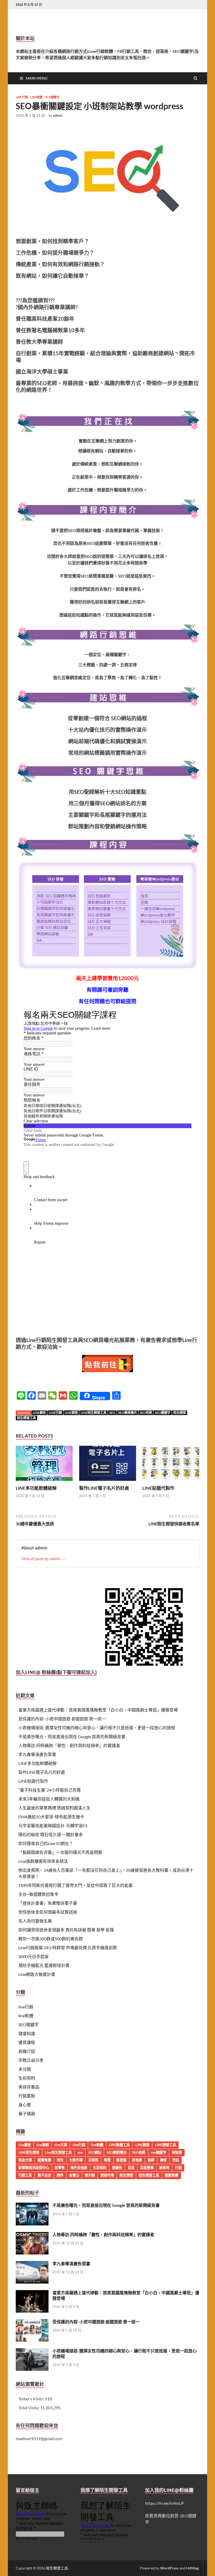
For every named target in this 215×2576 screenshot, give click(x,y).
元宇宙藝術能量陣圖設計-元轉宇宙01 (53, 1826)
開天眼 (90, 2175)
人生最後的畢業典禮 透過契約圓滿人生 (54, 1808)
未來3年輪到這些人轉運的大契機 (49, 1799)
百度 (131, 2168)
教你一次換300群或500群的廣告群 (51, 1939)
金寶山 (74, 2175)
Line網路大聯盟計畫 (37, 1974)
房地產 (137, 2160)
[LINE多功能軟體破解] (44, 1482)
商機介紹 (27, 2051)
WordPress (169, 2568)
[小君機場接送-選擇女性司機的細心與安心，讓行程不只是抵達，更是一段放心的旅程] (32, 2351)
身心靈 (25, 2105)
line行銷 (22, 97)
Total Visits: (29, 2408)
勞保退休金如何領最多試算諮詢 (48, 1912)
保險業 (177, 2152)
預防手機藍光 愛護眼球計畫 (44, 1965)
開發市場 (107, 2175)
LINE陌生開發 (29, 2152)
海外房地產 (79, 2168)
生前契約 (27, 2078)
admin (58, 115)
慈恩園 (121, 2160)
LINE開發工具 (165, 2145)
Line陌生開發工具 (94, 1413)
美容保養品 (29, 2087)
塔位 (60, 2160)
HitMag (192, 2568)
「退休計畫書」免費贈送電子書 (48, 1903)
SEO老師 (146, 1413)
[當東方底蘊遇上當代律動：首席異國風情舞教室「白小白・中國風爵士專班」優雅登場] (32, 2293)
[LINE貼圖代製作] (171, 1482)
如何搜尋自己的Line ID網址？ (46, 1843)
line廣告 (39, 1413)
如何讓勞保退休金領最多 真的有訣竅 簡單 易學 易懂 (66, 1930)
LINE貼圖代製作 (158, 1488)
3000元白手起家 (34, 1956)
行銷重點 (27, 2096)
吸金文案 (25, 2160)
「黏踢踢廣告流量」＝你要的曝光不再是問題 (60, 1852)
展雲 (107, 2160)
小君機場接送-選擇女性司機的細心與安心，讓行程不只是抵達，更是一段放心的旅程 (97, 1728)
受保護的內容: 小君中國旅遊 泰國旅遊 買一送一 (62, 1719)
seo (112, 1413)
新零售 (60, 2168)
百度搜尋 (147, 2168)
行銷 (178, 2168)
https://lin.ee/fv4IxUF (165, 2503)
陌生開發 (180, 1413)
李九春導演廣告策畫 (37, 1754)
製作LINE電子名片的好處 (104, 1488)
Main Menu (37, 78)
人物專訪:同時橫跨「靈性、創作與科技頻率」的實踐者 (69, 1745)
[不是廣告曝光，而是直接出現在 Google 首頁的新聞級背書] (32, 2206)
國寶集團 (44, 2160)
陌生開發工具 (26, 1418)
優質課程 (27, 2042)
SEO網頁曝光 (128, 1413)
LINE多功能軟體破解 (36, 1488)
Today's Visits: (32, 2399)
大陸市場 (76, 2160)
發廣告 (117, 2168)
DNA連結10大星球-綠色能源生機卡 (51, 1817)
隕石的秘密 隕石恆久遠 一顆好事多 (51, 1834)
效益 (176, 2160)
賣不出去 (44, 2175)
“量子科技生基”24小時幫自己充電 (50, 1790)
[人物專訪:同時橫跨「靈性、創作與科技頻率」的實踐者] (32, 2235)
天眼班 (93, 2160)
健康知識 (27, 2033)
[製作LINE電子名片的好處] (108, 1482)
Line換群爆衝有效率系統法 (43, 1861)
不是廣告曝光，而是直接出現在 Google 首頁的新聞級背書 (72, 1736)
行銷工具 (25, 2175)
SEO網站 (95, 2152)
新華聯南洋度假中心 (34, 2168)
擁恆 (163, 2160)
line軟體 (36, 97)
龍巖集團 (171, 2175)
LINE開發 (71, 1413)
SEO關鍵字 (52, 97)
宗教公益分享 (31, 2060)
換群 (151, 2160)
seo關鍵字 (163, 1413)
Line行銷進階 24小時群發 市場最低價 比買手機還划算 (68, 1948)
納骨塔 (164, 2168)
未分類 (25, 2069)
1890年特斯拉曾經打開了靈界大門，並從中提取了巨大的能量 (76, 1885)
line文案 (61, 2145)
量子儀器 (27, 2114)
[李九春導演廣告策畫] (32, 2264)
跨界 (60, 2175)
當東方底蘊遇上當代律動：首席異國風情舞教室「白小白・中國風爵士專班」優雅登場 (98, 1710)
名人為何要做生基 (35, 1921)
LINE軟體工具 (119, 2145)
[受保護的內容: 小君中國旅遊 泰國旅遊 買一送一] (32, 2322)
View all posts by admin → (43, 1558)
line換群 (43, 2145)
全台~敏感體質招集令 (38, 1894)
